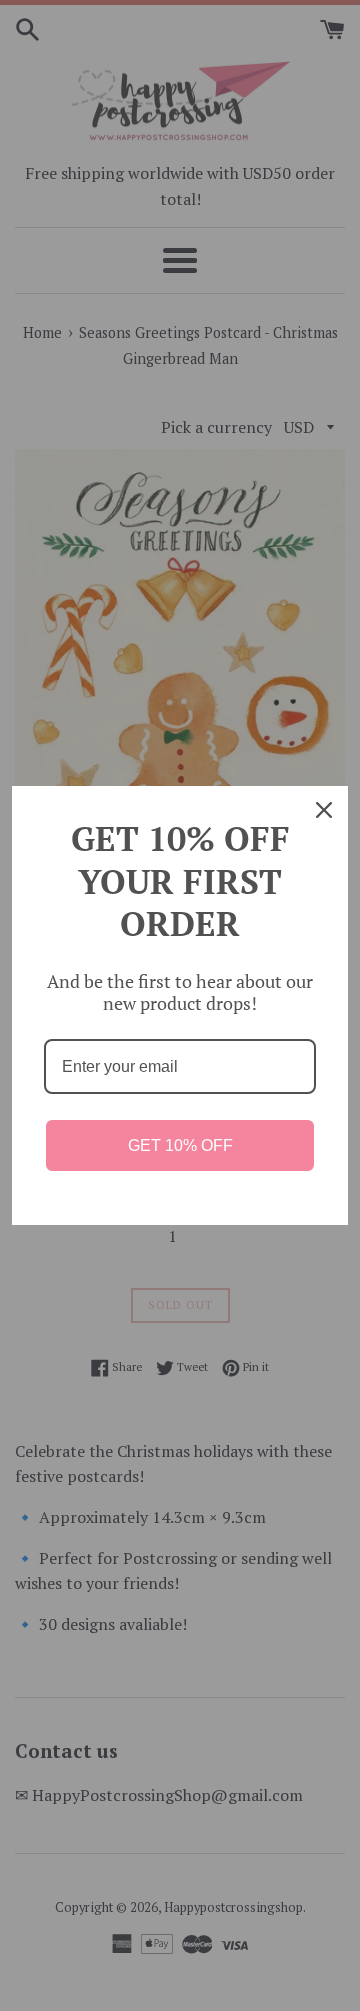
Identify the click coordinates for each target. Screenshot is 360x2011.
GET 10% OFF (180, 1145)
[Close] (324, 810)
